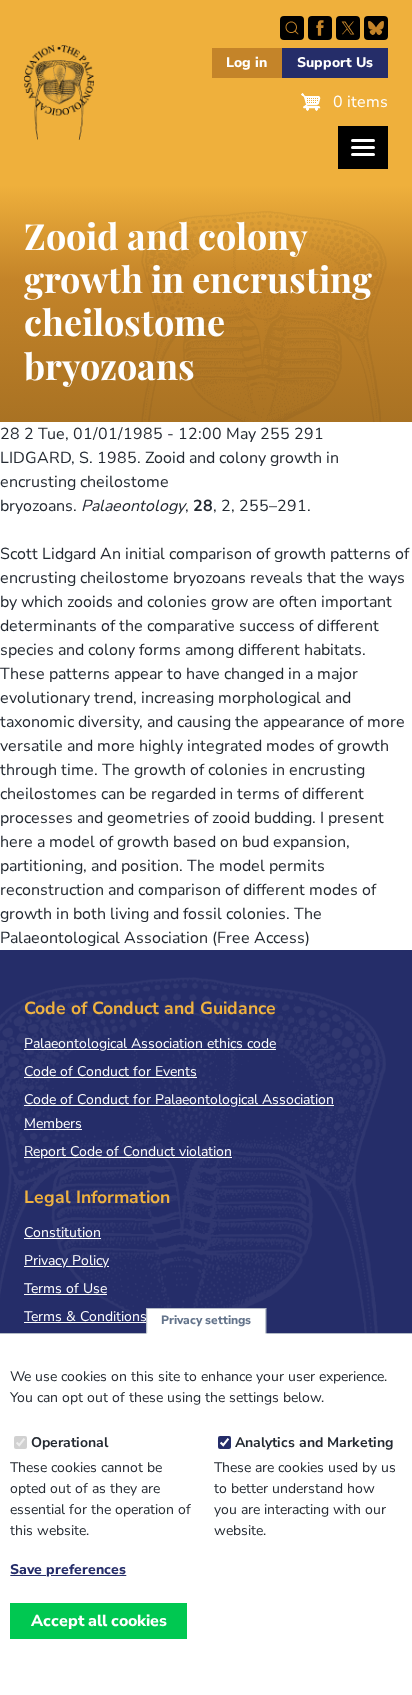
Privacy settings (206, 1320)
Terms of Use (65, 1288)
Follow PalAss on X (348, 28)
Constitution (62, 1232)
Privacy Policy (66, 1260)
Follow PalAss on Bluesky (376, 28)
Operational (69, 1442)
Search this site (292, 28)
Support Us (335, 62)
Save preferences (68, 1570)
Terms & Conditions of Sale (109, 1316)
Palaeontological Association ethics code (150, 1043)
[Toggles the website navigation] (363, 147)
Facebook (320, 28)
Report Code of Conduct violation (128, 1151)
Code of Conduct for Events (110, 1071)
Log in (246, 62)
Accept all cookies (99, 1621)
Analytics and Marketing (314, 1442)
